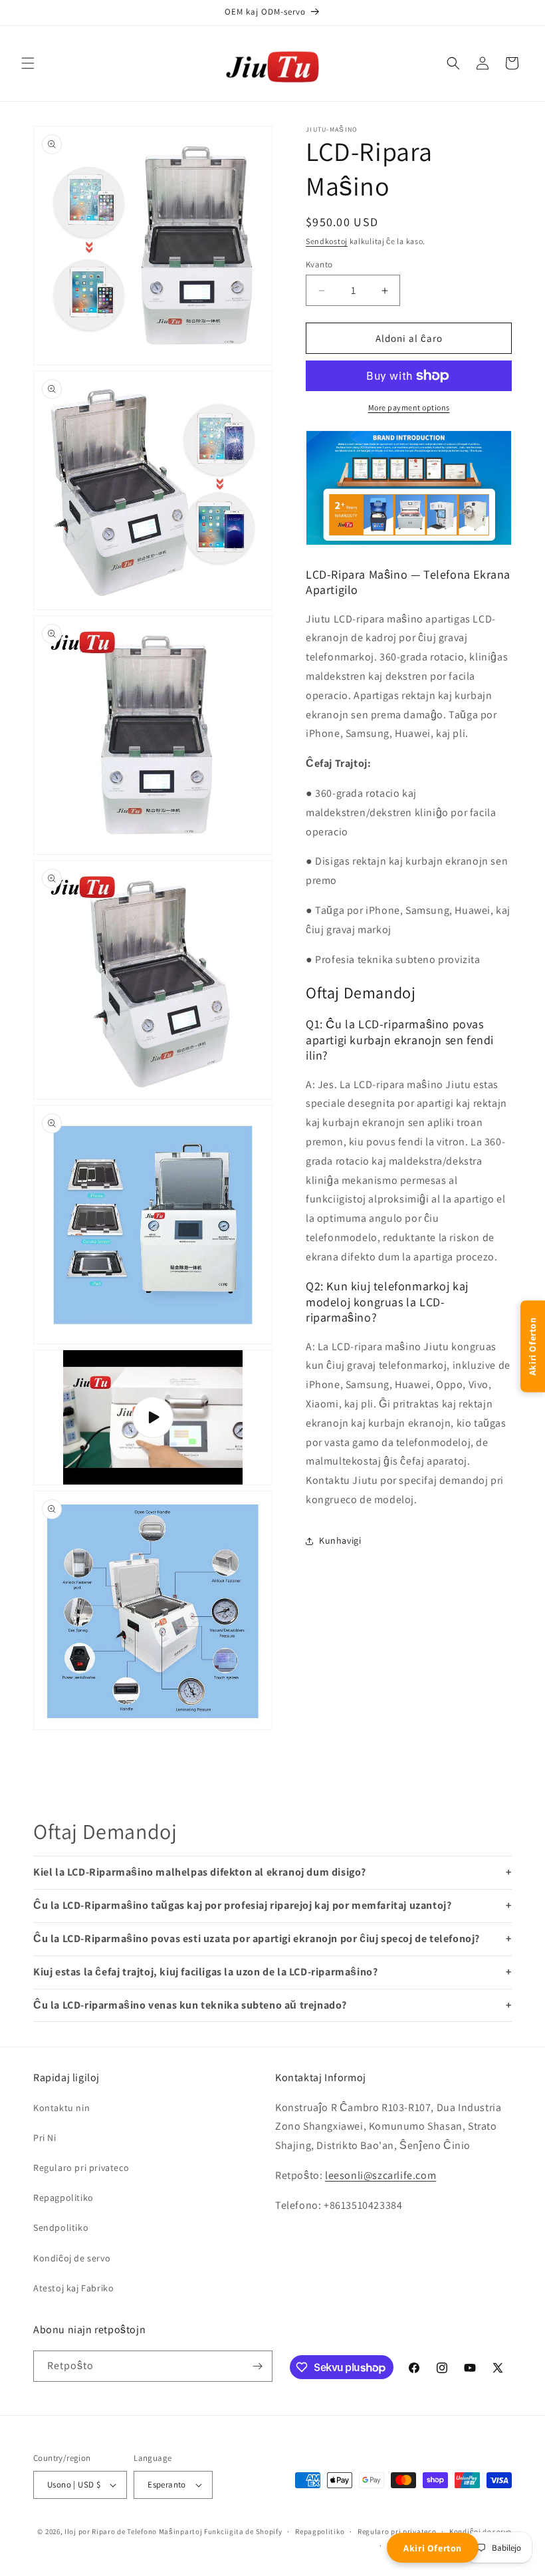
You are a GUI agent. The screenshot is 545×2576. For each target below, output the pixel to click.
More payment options (409, 407)
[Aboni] (257, 2366)
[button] (28, 63)
